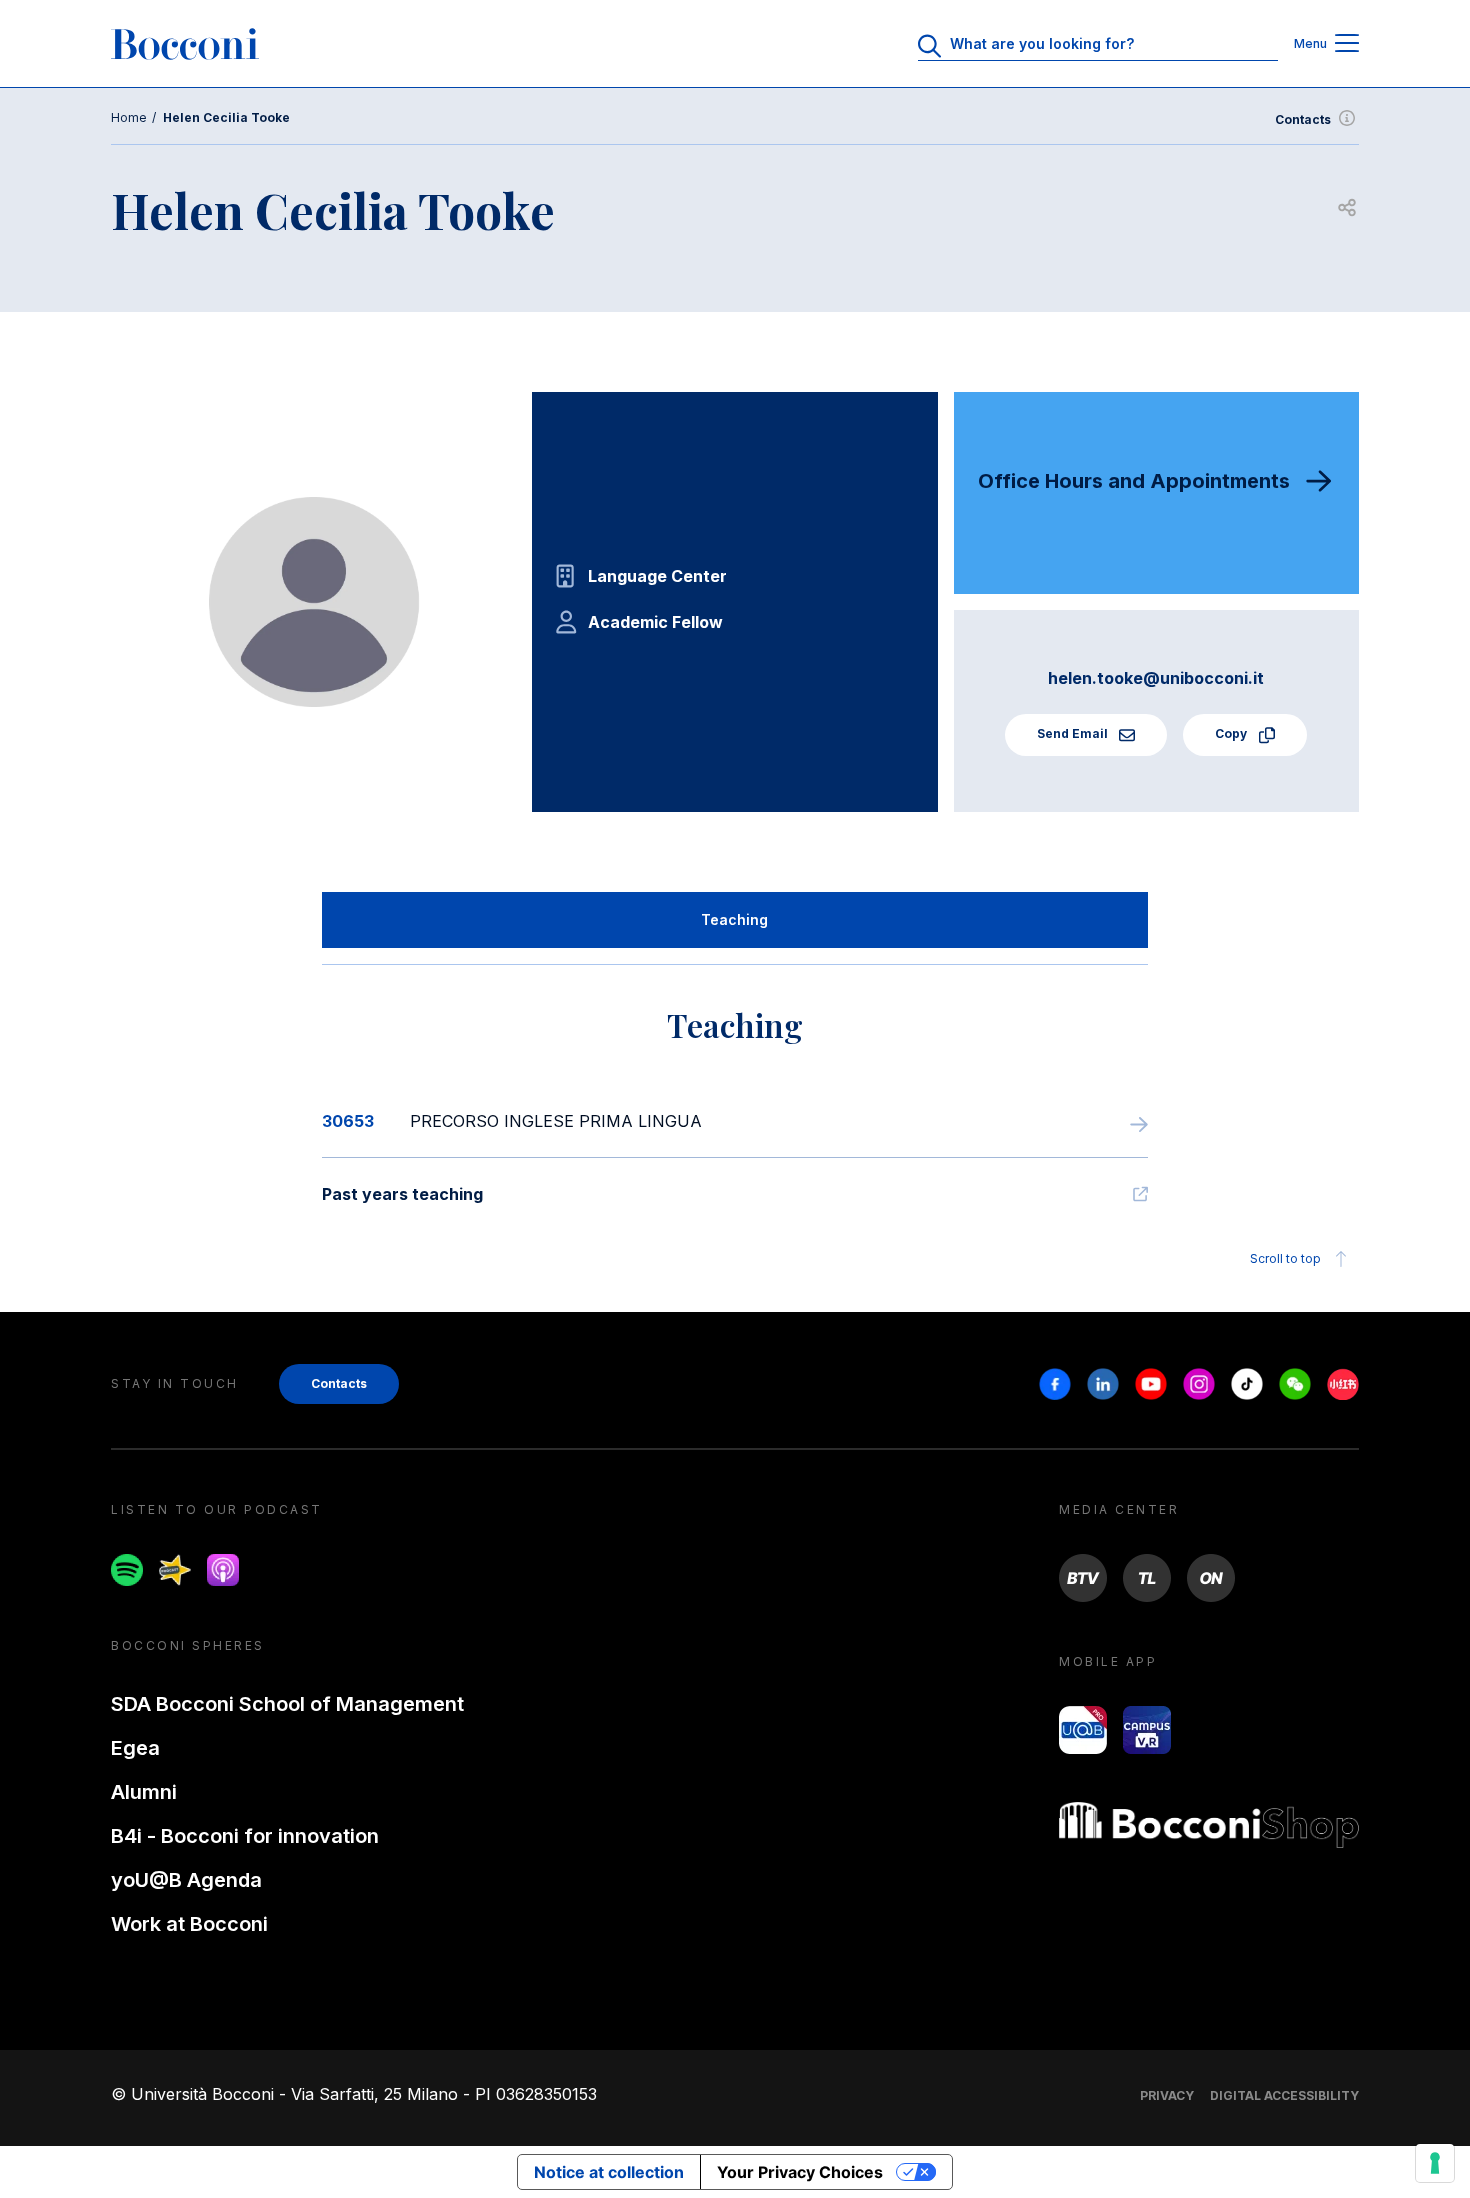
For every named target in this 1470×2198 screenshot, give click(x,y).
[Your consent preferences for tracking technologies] (1435, 2163)
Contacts (1303, 119)
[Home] (185, 44)
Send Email (1074, 733)
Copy (1232, 733)
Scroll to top (1285, 1258)
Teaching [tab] (734, 919)
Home (129, 117)
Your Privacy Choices (800, 2172)
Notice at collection (609, 2172)
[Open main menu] (1347, 44)
